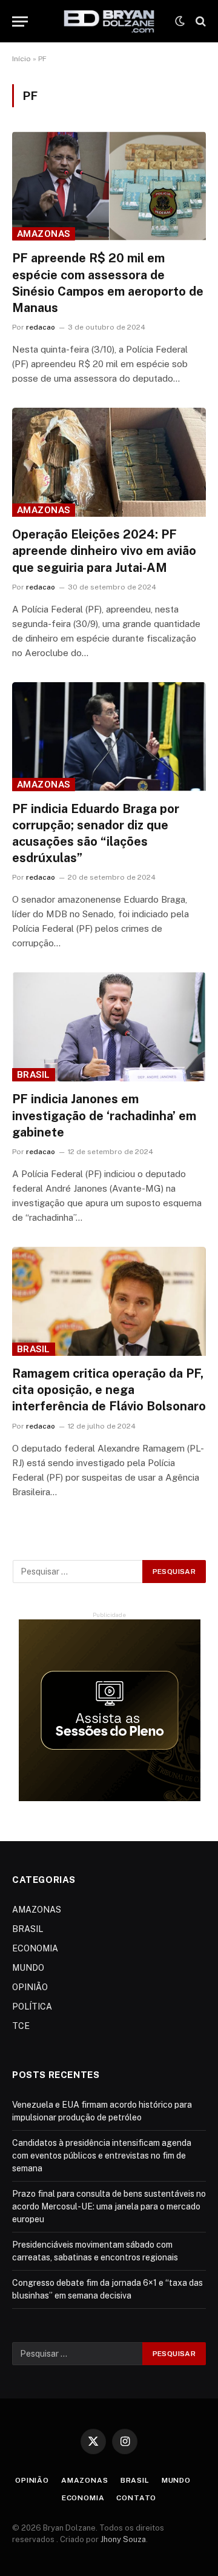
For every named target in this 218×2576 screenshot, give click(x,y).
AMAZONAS (44, 234)
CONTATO (136, 2498)
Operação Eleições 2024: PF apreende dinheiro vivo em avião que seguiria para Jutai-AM (104, 551)
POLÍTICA (32, 2007)
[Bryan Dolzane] (109, 21)
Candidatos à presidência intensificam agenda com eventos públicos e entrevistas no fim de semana (102, 2156)
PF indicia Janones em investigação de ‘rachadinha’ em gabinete (104, 1115)
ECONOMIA (35, 1948)
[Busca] (200, 22)
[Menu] (20, 22)
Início (21, 59)
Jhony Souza (123, 2539)
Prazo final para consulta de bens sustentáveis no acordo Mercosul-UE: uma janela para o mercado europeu (109, 2206)
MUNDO (28, 1968)
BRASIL (34, 1075)
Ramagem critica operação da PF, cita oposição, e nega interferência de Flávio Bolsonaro (109, 1390)
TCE (21, 2026)
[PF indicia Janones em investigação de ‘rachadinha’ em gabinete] (109, 1027)
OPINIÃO (30, 1987)
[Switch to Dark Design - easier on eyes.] (180, 21)
